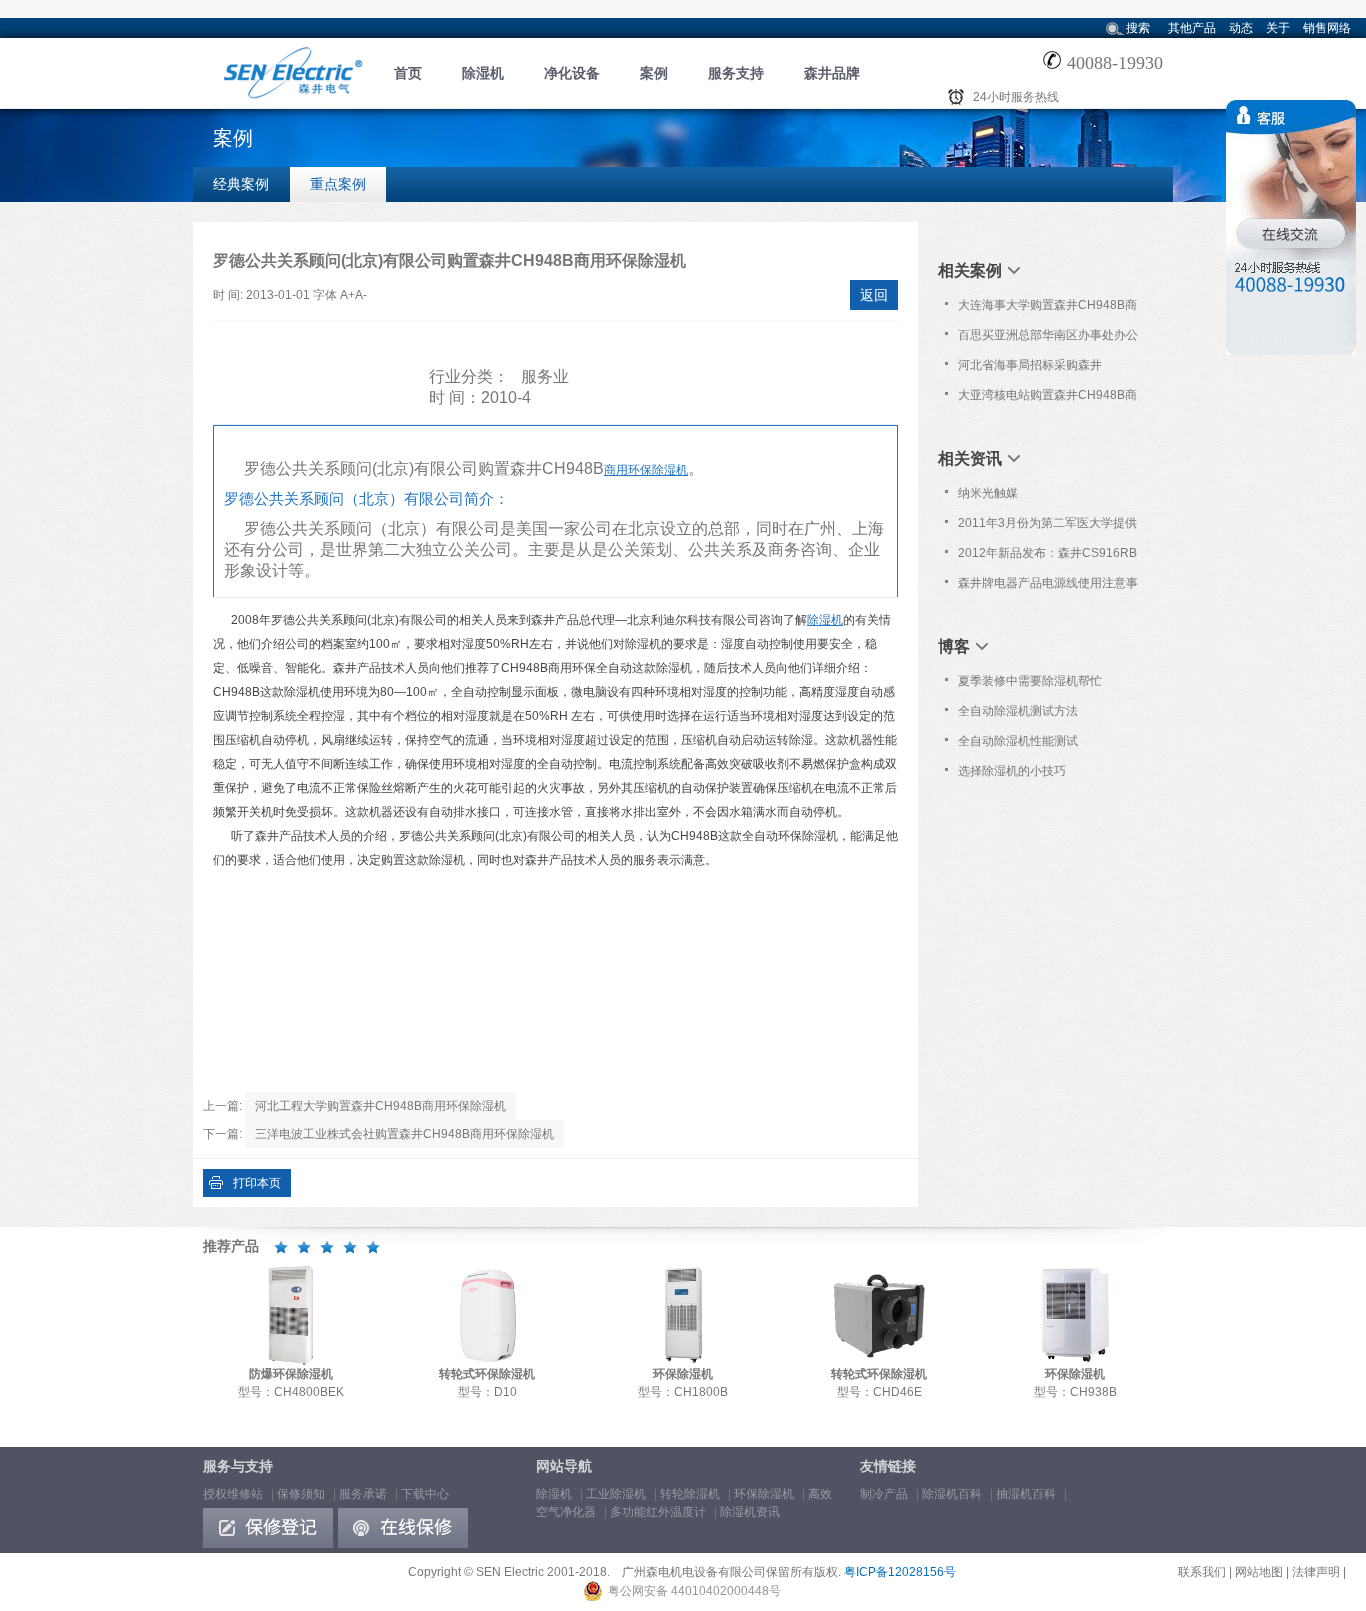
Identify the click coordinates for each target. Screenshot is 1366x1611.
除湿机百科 (952, 1494)
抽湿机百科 (1026, 1494)
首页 (408, 73)
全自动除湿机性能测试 (1018, 741)
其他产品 (1192, 28)
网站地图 (1259, 1572)
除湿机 (483, 73)
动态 (1241, 28)
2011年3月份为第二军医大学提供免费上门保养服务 (1047, 527)
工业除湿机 (616, 1494)
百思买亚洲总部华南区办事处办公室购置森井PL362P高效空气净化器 (1048, 339)
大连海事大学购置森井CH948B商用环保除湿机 (1047, 309)
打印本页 (257, 1183)
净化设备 (572, 73)
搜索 (1138, 28)
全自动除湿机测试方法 (1018, 711)
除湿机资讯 (750, 1512)
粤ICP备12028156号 (900, 1572)
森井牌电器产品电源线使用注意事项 (1048, 587)
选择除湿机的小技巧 (1012, 771)
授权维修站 (233, 1494)
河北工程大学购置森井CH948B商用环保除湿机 (380, 1106)
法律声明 (1316, 1572)
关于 (1278, 28)
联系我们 (1202, 1572)
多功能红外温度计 (658, 1512)
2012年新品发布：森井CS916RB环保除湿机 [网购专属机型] (1047, 557)
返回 (874, 295)
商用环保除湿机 (646, 470)
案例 (654, 73)
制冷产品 (884, 1494)
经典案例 (241, 184)
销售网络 (1327, 28)
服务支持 (736, 73)
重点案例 (338, 184)
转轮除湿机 (690, 1494)
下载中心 (425, 1494)
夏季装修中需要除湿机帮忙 (1030, 681)
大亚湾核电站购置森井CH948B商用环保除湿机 (1047, 399)
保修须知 (301, 1494)
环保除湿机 (764, 1494)
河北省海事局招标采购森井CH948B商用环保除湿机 (1030, 369)
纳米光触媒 (988, 493)
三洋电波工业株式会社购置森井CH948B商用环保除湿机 (404, 1134)
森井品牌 (832, 73)
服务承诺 (363, 1494)
